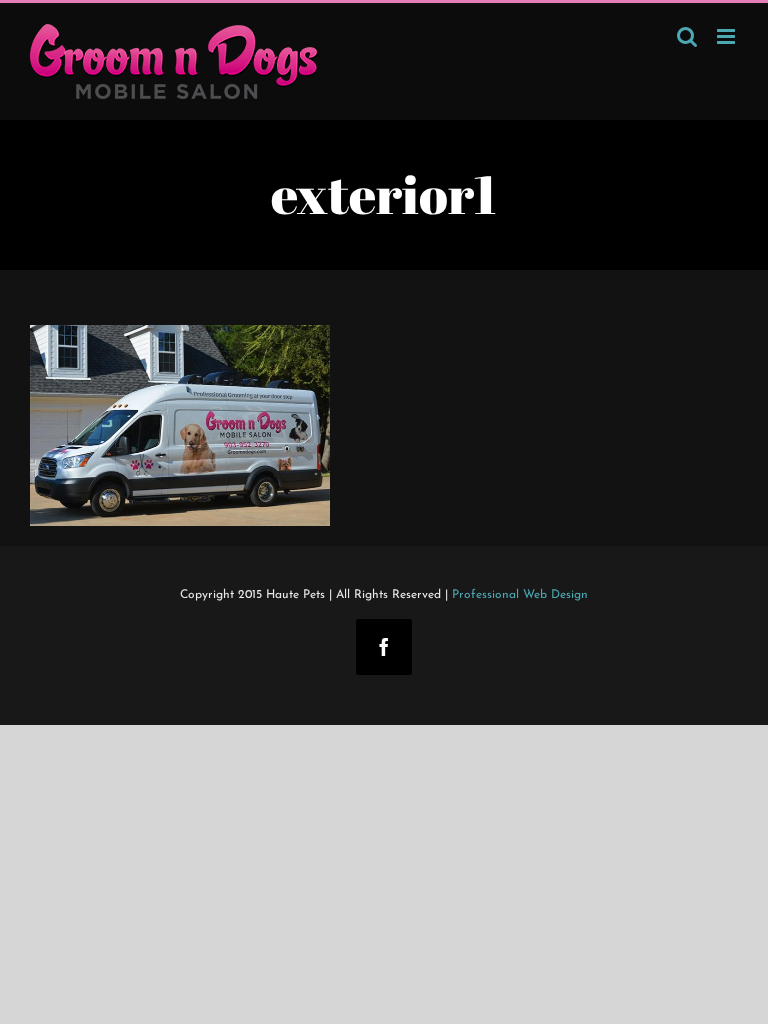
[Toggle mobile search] (687, 36)
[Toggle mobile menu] (727, 36)
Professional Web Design (520, 595)
